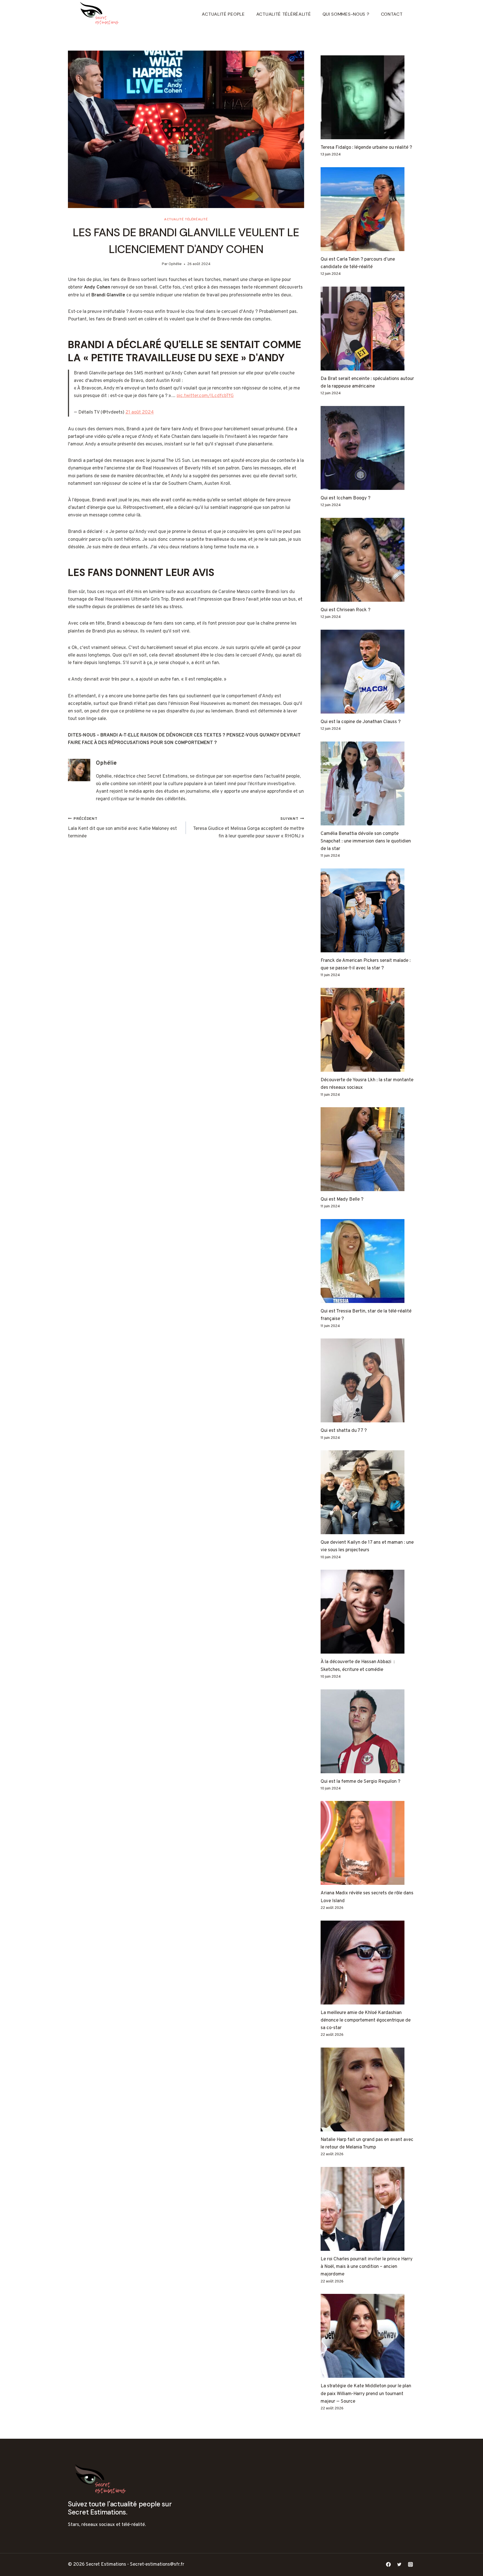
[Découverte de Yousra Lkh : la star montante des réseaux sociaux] (368, 1030)
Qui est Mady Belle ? (342, 1200)
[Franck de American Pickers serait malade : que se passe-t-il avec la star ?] (368, 910)
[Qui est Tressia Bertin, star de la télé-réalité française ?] (368, 1261)
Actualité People (223, 14)
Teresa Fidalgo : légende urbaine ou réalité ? (366, 148)
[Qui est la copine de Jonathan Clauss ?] (368, 672)
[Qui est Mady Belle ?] (368, 1149)
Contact (392, 14)
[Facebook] (389, 2565)
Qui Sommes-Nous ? (346, 14)
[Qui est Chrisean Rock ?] (368, 560)
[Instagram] (410, 2565)
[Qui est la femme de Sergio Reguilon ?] (368, 1731)
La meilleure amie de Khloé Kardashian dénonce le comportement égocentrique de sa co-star (366, 2020)
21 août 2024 (140, 412)
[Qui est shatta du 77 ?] (368, 1380)
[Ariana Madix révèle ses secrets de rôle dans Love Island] (368, 1843)
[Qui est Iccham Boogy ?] (368, 448)
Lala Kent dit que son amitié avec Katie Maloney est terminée (122, 828)
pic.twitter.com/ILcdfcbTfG (205, 396)
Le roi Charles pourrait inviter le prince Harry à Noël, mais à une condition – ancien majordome (367, 2267)
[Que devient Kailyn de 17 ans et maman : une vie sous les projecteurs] (368, 1492)
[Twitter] (399, 2565)
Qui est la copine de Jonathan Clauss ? (361, 722)
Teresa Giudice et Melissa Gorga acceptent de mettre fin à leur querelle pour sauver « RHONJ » (248, 828)
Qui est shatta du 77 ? (344, 1431)
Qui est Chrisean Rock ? (345, 610)
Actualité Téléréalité (284, 14)
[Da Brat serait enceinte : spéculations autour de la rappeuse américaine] (368, 329)
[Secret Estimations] (101, 14)
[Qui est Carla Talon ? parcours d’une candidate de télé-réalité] (368, 209)
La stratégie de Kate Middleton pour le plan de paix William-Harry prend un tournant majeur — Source (366, 2394)
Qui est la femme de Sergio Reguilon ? (360, 1782)
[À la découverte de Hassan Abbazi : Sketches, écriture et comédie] (368, 1612)
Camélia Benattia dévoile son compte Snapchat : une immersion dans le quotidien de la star (366, 841)
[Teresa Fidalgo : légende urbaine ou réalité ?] (368, 97)
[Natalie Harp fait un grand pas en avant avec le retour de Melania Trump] (368, 2089)
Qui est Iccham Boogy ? (345, 498)
